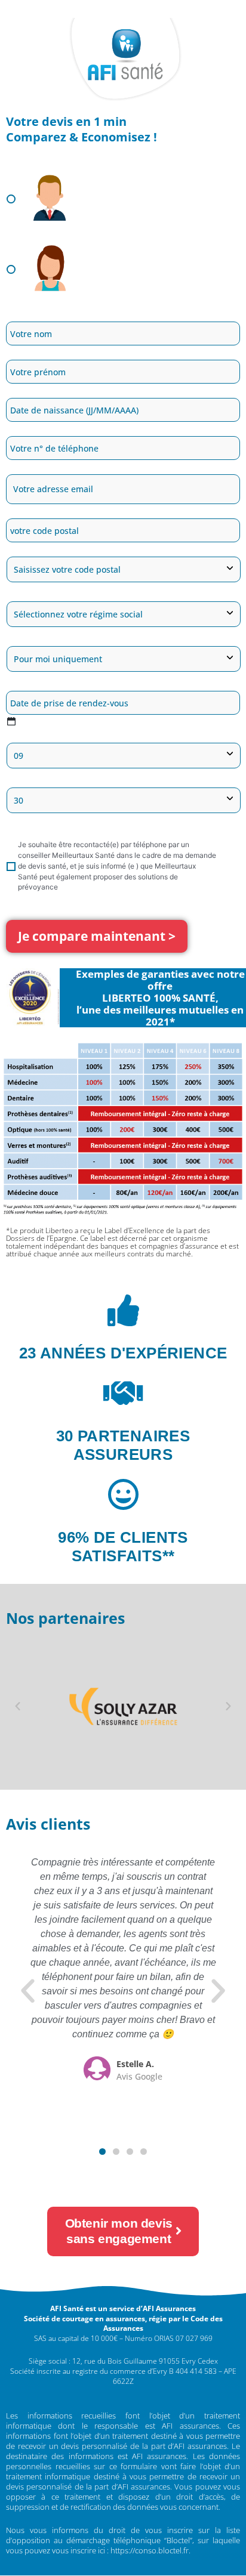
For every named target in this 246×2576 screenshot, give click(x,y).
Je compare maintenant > (97, 936)
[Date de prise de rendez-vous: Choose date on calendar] (11, 721)
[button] (18, 1706)
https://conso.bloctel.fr (150, 2550)
